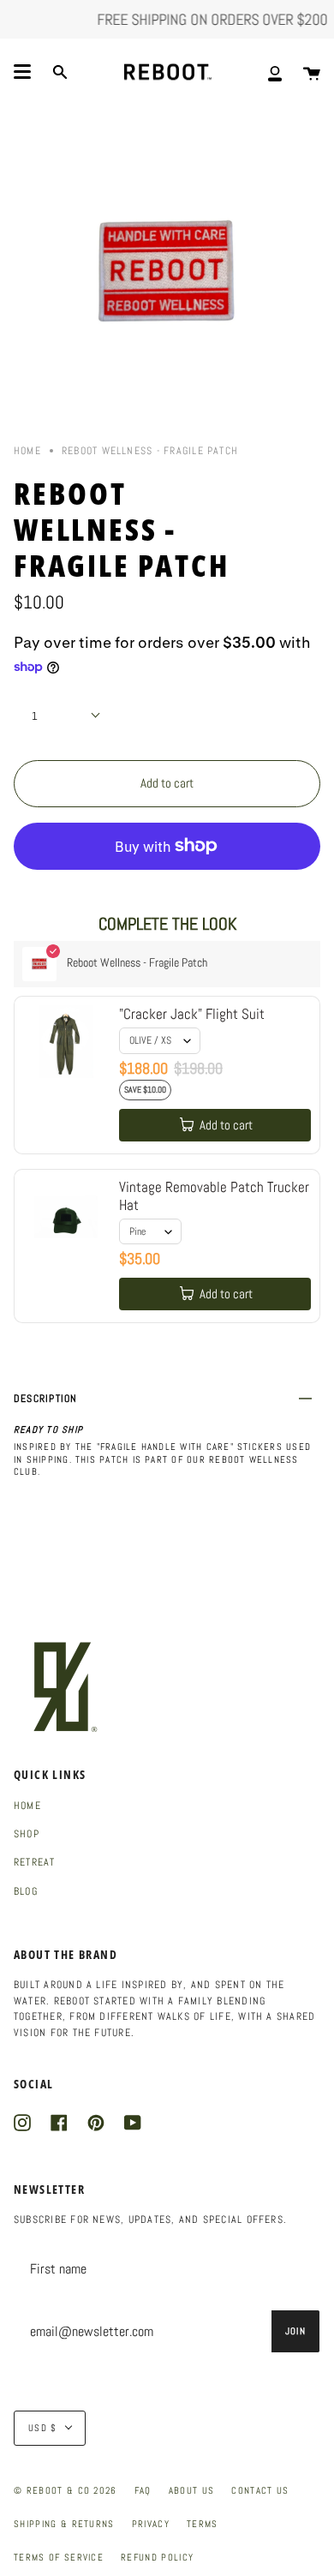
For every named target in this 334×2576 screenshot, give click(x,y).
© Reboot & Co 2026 (66, 2490)
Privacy (151, 2524)
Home (27, 451)
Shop (27, 1834)
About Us (192, 2490)
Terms (203, 2524)
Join (295, 2331)
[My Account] (275, 72)
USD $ (43, 2428)
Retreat (35, 1862)
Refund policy (157, 2557)
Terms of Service (59, 2557)
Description (46, 1399)
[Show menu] (22, 72)
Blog (26, 1891)
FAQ (143, 2490)
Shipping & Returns (64, 2524)
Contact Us (260, 2490)
